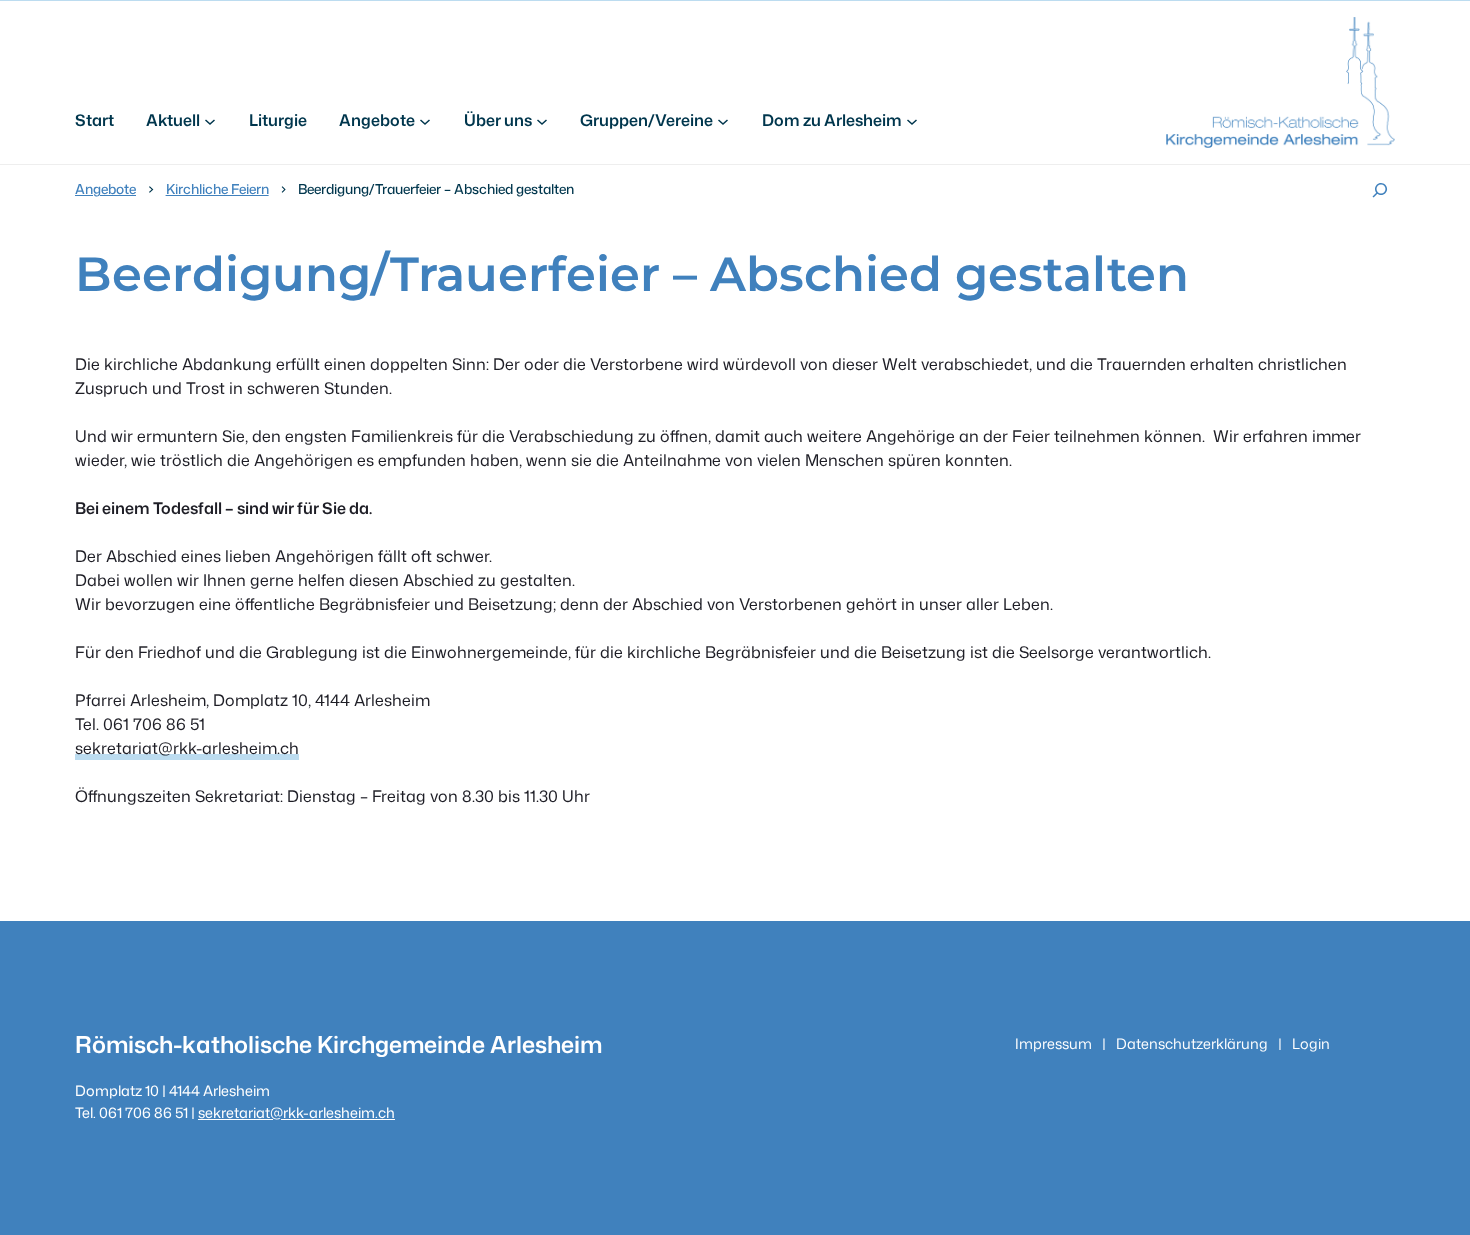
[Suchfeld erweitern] (1380, 190)
